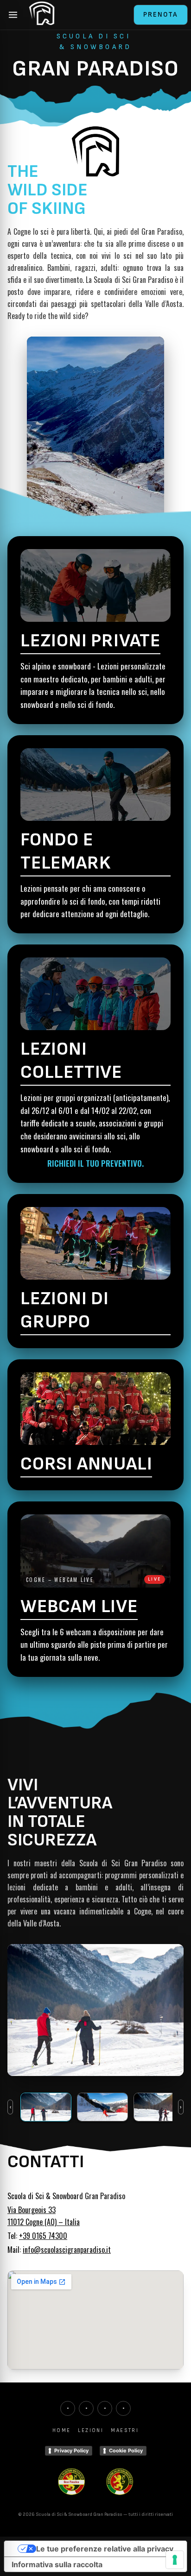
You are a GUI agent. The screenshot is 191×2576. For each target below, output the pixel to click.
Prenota (161, 15)
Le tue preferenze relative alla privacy (105, 2549)
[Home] (42, 15)
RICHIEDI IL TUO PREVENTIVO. (95, 1163)
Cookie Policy (126, 2451)
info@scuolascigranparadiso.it (67, 2250)
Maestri (125, 2430)
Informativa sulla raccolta (57, 2564)
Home (62, 2430)
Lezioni (91, 2430)
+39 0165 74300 (43, 2236)
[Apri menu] (13, 15)
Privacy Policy (71, 2451)
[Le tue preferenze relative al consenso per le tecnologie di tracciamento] (175, 2560)
